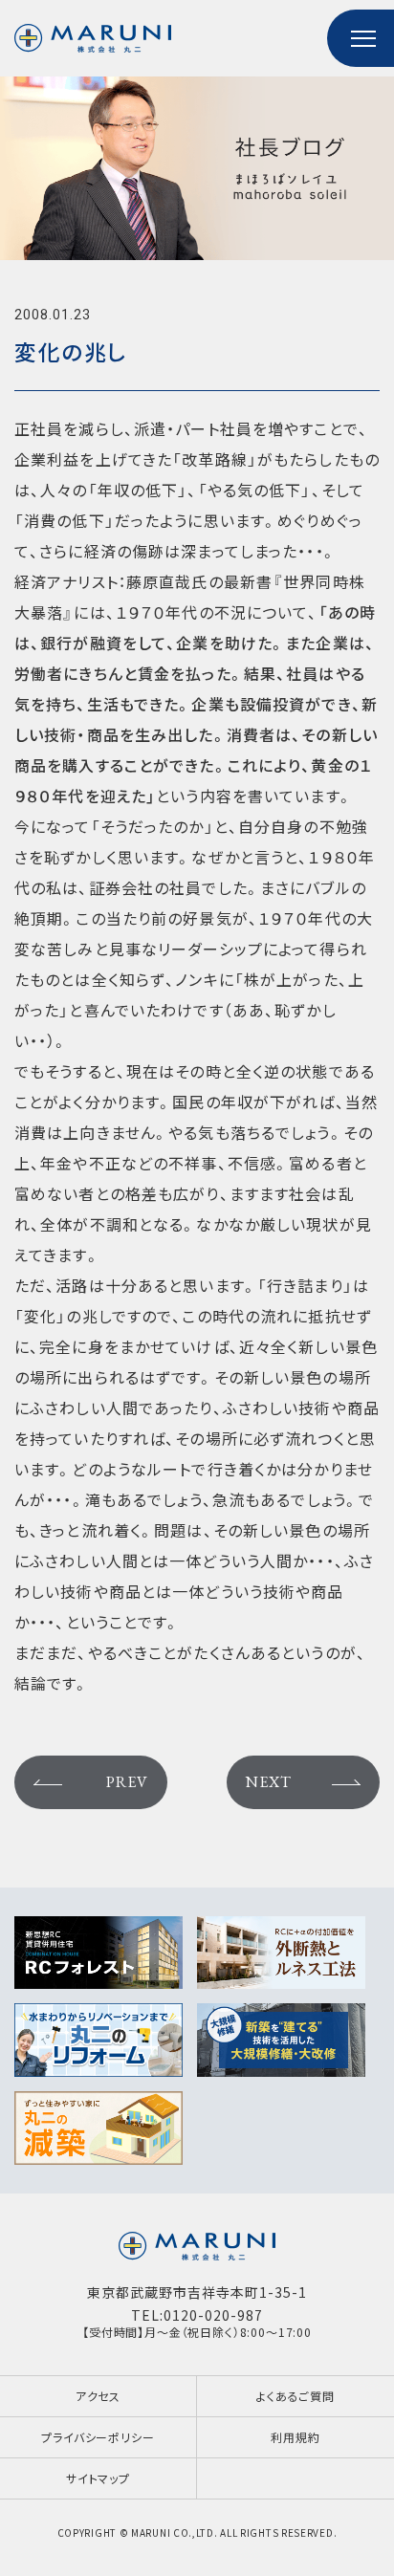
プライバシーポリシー (98, 2437)
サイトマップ (98, 2478)
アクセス (98, 2396)
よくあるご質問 (295, 2396)
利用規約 (295, 2437)
